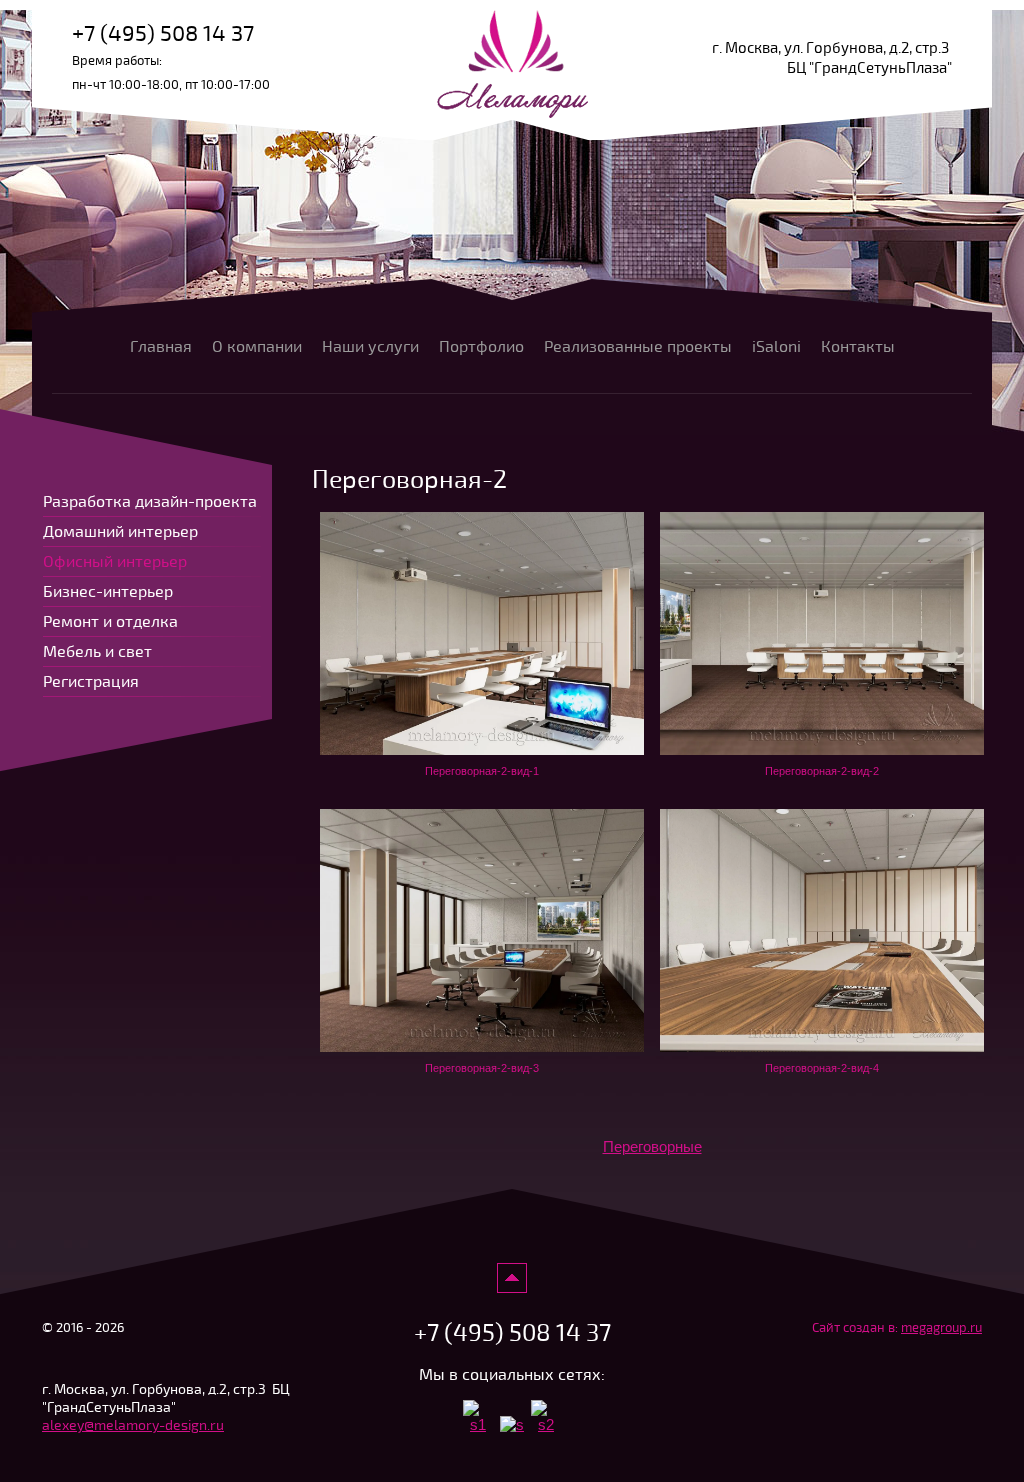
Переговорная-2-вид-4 (822, 1068)
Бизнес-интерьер (108, 592)
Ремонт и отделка (110, 622)
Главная (161, 347)
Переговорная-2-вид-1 (482, 771)
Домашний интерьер (120, 532)
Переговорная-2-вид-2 (822, 771)
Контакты (858, 347)
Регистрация (91, 682)
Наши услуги (370, 347)
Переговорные (652, 1146)
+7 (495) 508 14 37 (163, 33)
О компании (257, 347)
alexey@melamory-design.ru (133, 1425)
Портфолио (481, 347)
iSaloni (776, 347)
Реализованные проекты (638, 347)
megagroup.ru (941, 1328)
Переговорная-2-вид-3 (482, 1068)
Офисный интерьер (115, 562)
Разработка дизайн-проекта (150, 502)
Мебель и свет (97, 652)
